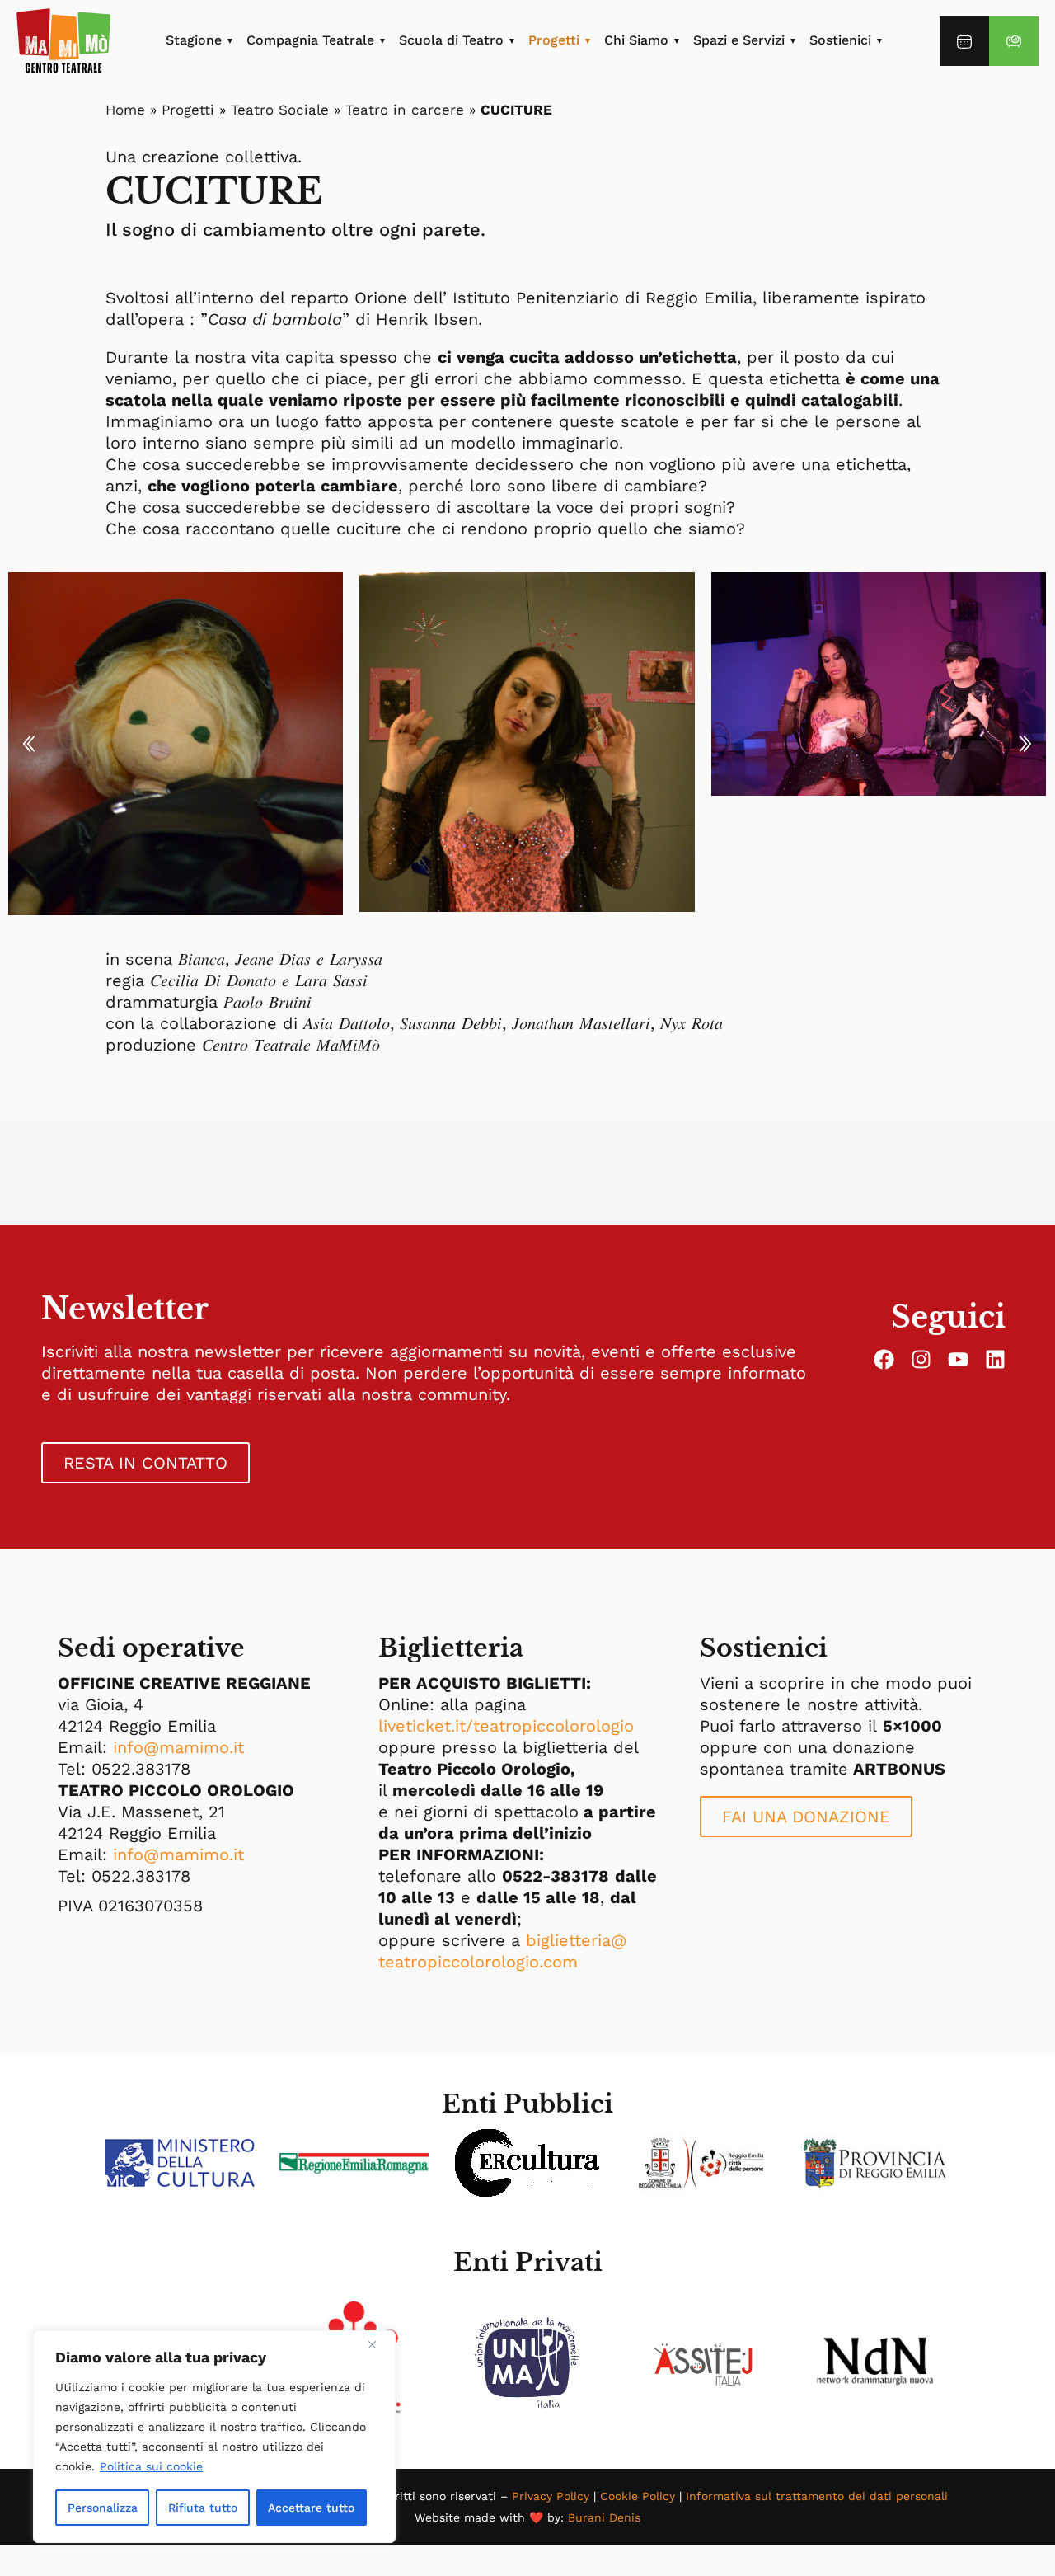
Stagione (194, 40)
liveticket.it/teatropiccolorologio (506, 1726)
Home (125, 110)
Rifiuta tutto (203, 2508)
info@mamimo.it (178, 1747)
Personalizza (103, 2508)
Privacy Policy (551, 2496)
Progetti (554, 40)
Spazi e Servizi (739, 40)
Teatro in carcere (405, 110)
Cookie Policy (638, 2496)
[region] (214, 2437)
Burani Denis (604, 2517)
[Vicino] (378, 2344)
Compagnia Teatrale (310, 40)
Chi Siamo (636, 40)
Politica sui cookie (151, 2466)
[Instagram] (921, 1359)
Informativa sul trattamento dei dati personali (817, 2496)
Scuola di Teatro (451, 40)
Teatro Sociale (280, 110)
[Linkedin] (995, 1359)
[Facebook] (884, 1359)
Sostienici (840, 40)
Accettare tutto (311, 2508)
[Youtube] (958, 1359)
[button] (29, 744)
